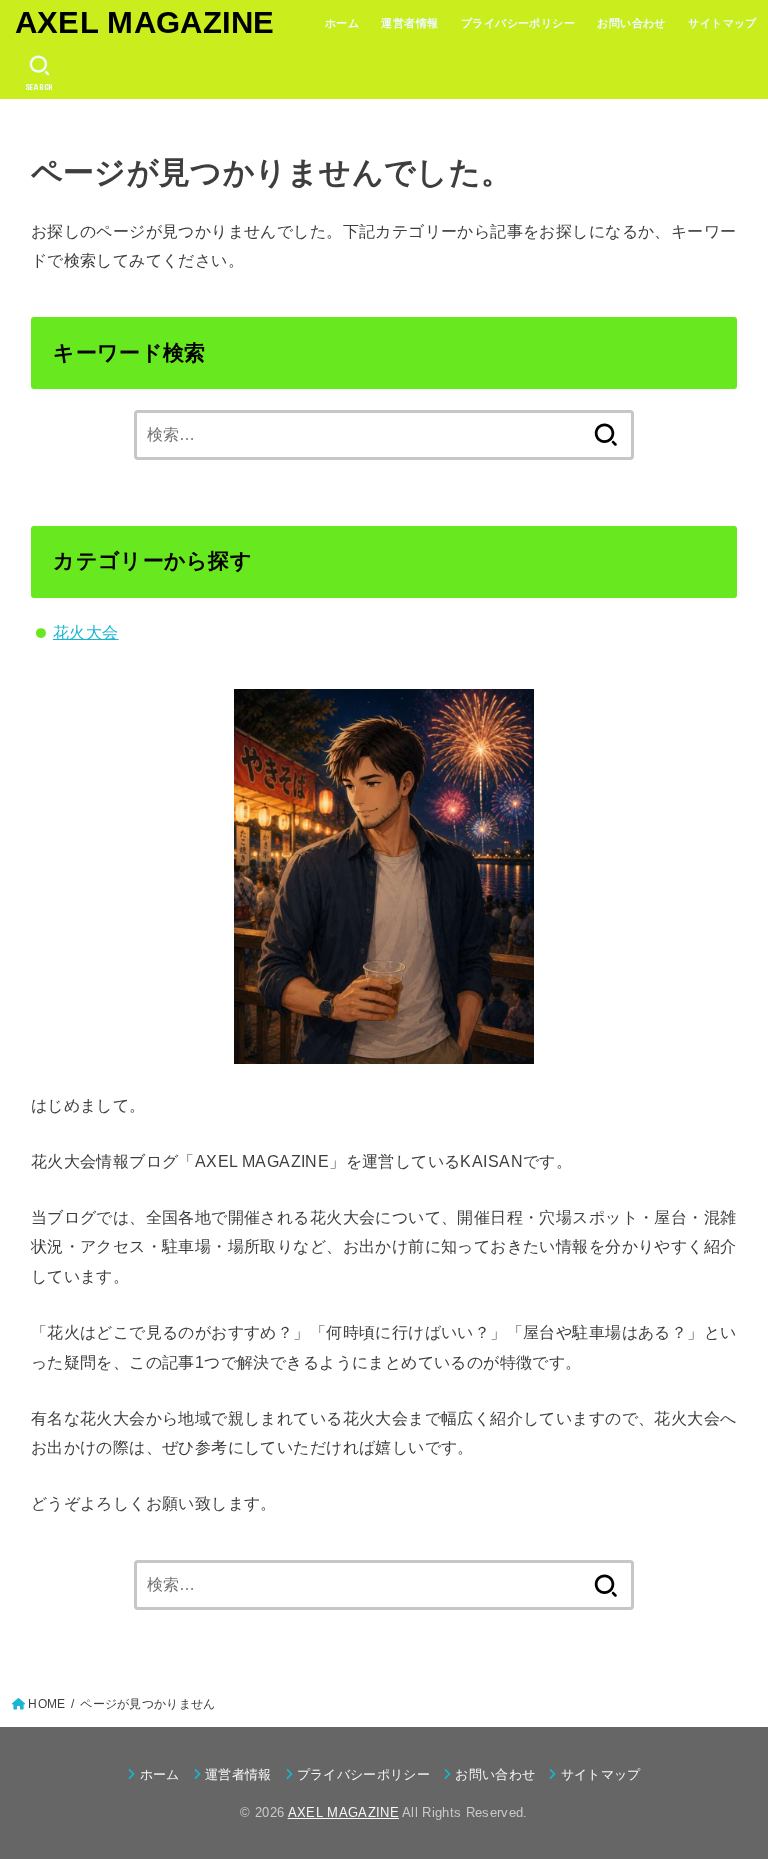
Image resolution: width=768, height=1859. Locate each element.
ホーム (342, 23)
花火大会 (86, 632)
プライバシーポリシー (518, 23)
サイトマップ (722, 23)
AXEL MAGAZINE (145, 22)
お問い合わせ (631, 23)
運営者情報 (409, 23)
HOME (46, 1704)
